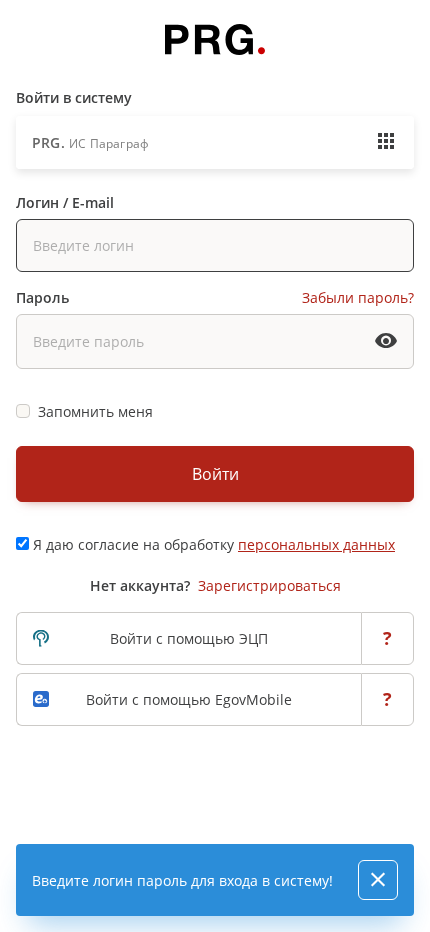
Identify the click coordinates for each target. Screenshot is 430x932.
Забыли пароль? (358, 297)
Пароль (42, 297)
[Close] (378, 880)
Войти (215, 474)
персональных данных (316, 544)
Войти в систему (74, 97)
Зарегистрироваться (269, 585)
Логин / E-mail (65, 202)
